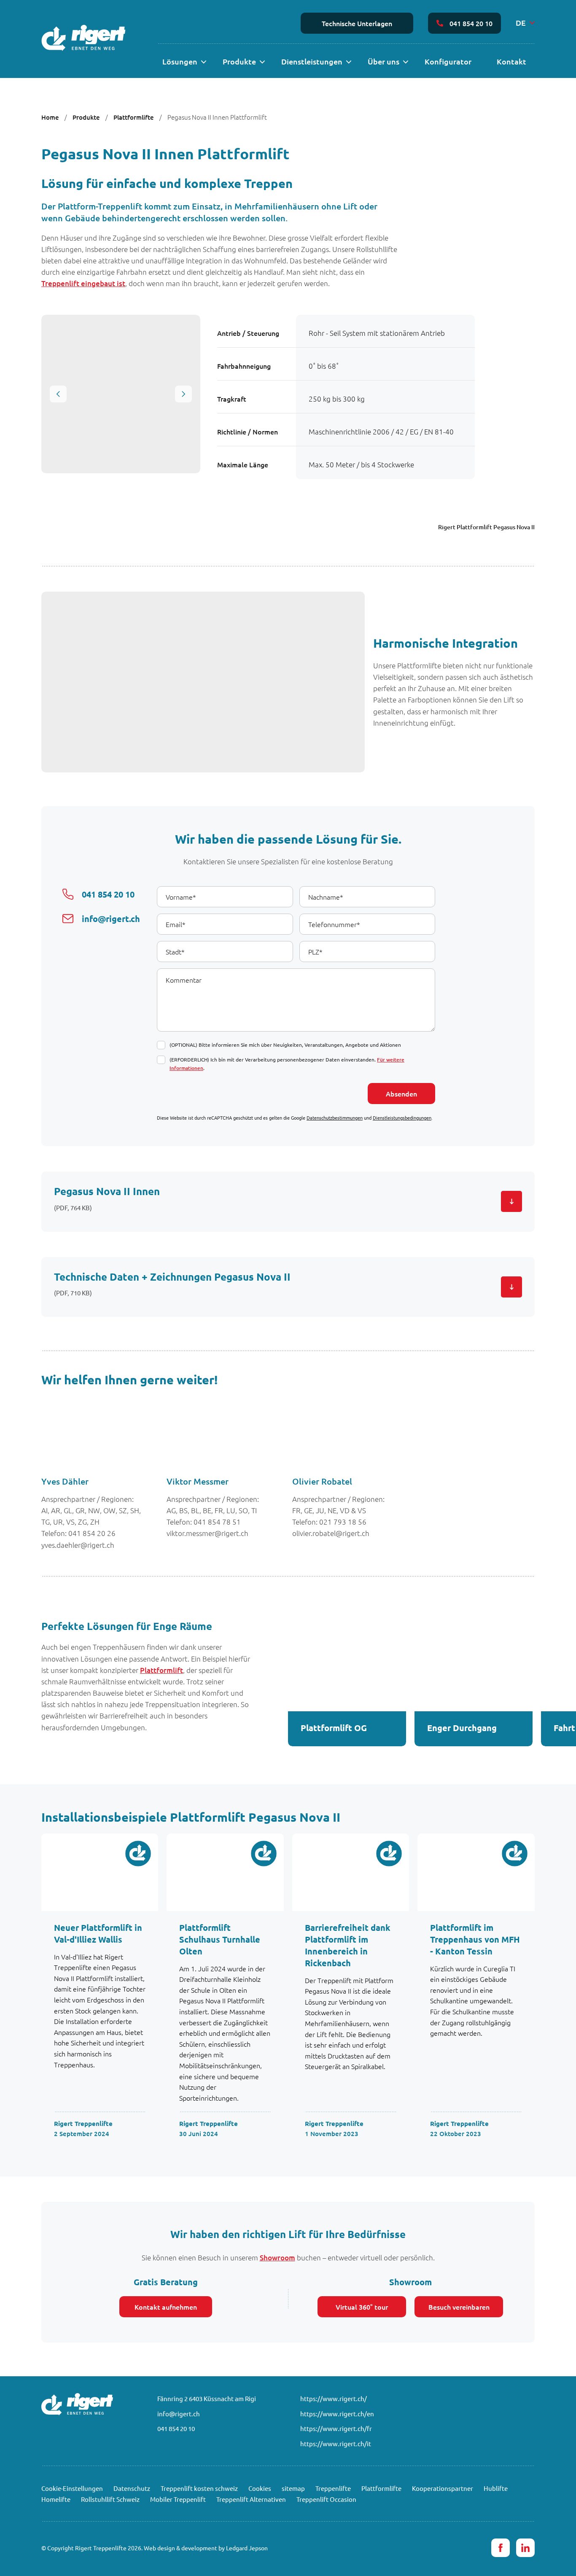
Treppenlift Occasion (326, 2499)
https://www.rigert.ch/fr (336, 2428)
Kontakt (511, 61)
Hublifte (496, 2488)
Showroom (277, 2258)
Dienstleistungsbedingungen (402, 1118)
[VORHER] (58, 394)
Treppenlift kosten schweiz (199, 2488)
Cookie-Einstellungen (72, 2488)
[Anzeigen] (203, 62)
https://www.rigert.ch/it (336, 2443)
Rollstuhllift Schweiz (110, 2499)
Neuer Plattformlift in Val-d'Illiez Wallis (98, 1933)
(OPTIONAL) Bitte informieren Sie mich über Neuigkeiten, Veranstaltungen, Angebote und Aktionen (285, 1045)
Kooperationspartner (443, 2488)
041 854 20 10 (471, 23)
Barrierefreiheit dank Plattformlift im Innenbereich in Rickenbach (348, 1945)
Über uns (384, 61)
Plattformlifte (134, 117)
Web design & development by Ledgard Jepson (206, 2548)
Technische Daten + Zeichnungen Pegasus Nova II (172, 1277)
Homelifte (56, 2499)
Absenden (401, 1094)
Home (50, 117)
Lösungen (180, 61)
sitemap (293, 2488)
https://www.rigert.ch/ (334, 2398)
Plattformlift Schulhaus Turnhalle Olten (220, 1939)
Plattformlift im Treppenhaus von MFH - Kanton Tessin (475, 1939)
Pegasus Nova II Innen (107, 1191)
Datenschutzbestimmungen (335, 1118)
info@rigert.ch (179, 2414)
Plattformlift (161, 1670)
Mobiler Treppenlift (178, 2499)
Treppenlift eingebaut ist (83, 283)
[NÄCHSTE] (183, 394)
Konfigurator (448, 61)
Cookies (260, 2488)
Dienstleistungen (312, 61)
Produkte (239, 61)
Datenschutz (132, 2488)
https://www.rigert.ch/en (337, 2414)
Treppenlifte (333, 2488)
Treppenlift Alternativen (251, 2499)
